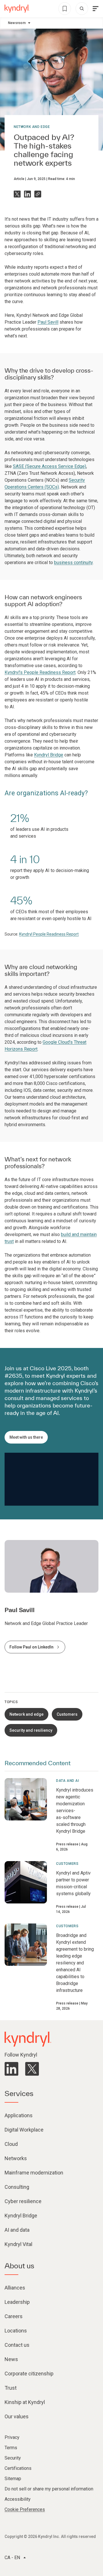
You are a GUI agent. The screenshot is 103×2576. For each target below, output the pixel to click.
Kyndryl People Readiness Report (49, 934)
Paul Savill (48, 322)
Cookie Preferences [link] (25, 2509)
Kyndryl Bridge (49, 755)
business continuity (73, 563)
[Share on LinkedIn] (27, 194)
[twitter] (32, 2069)
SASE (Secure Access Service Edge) (49, 466)
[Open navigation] (96, 9)
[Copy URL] (38, 194)
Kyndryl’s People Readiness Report (40, 672)
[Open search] (82, 9)
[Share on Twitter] (17, 194)
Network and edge (32, 127)
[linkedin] (11, 2069)
